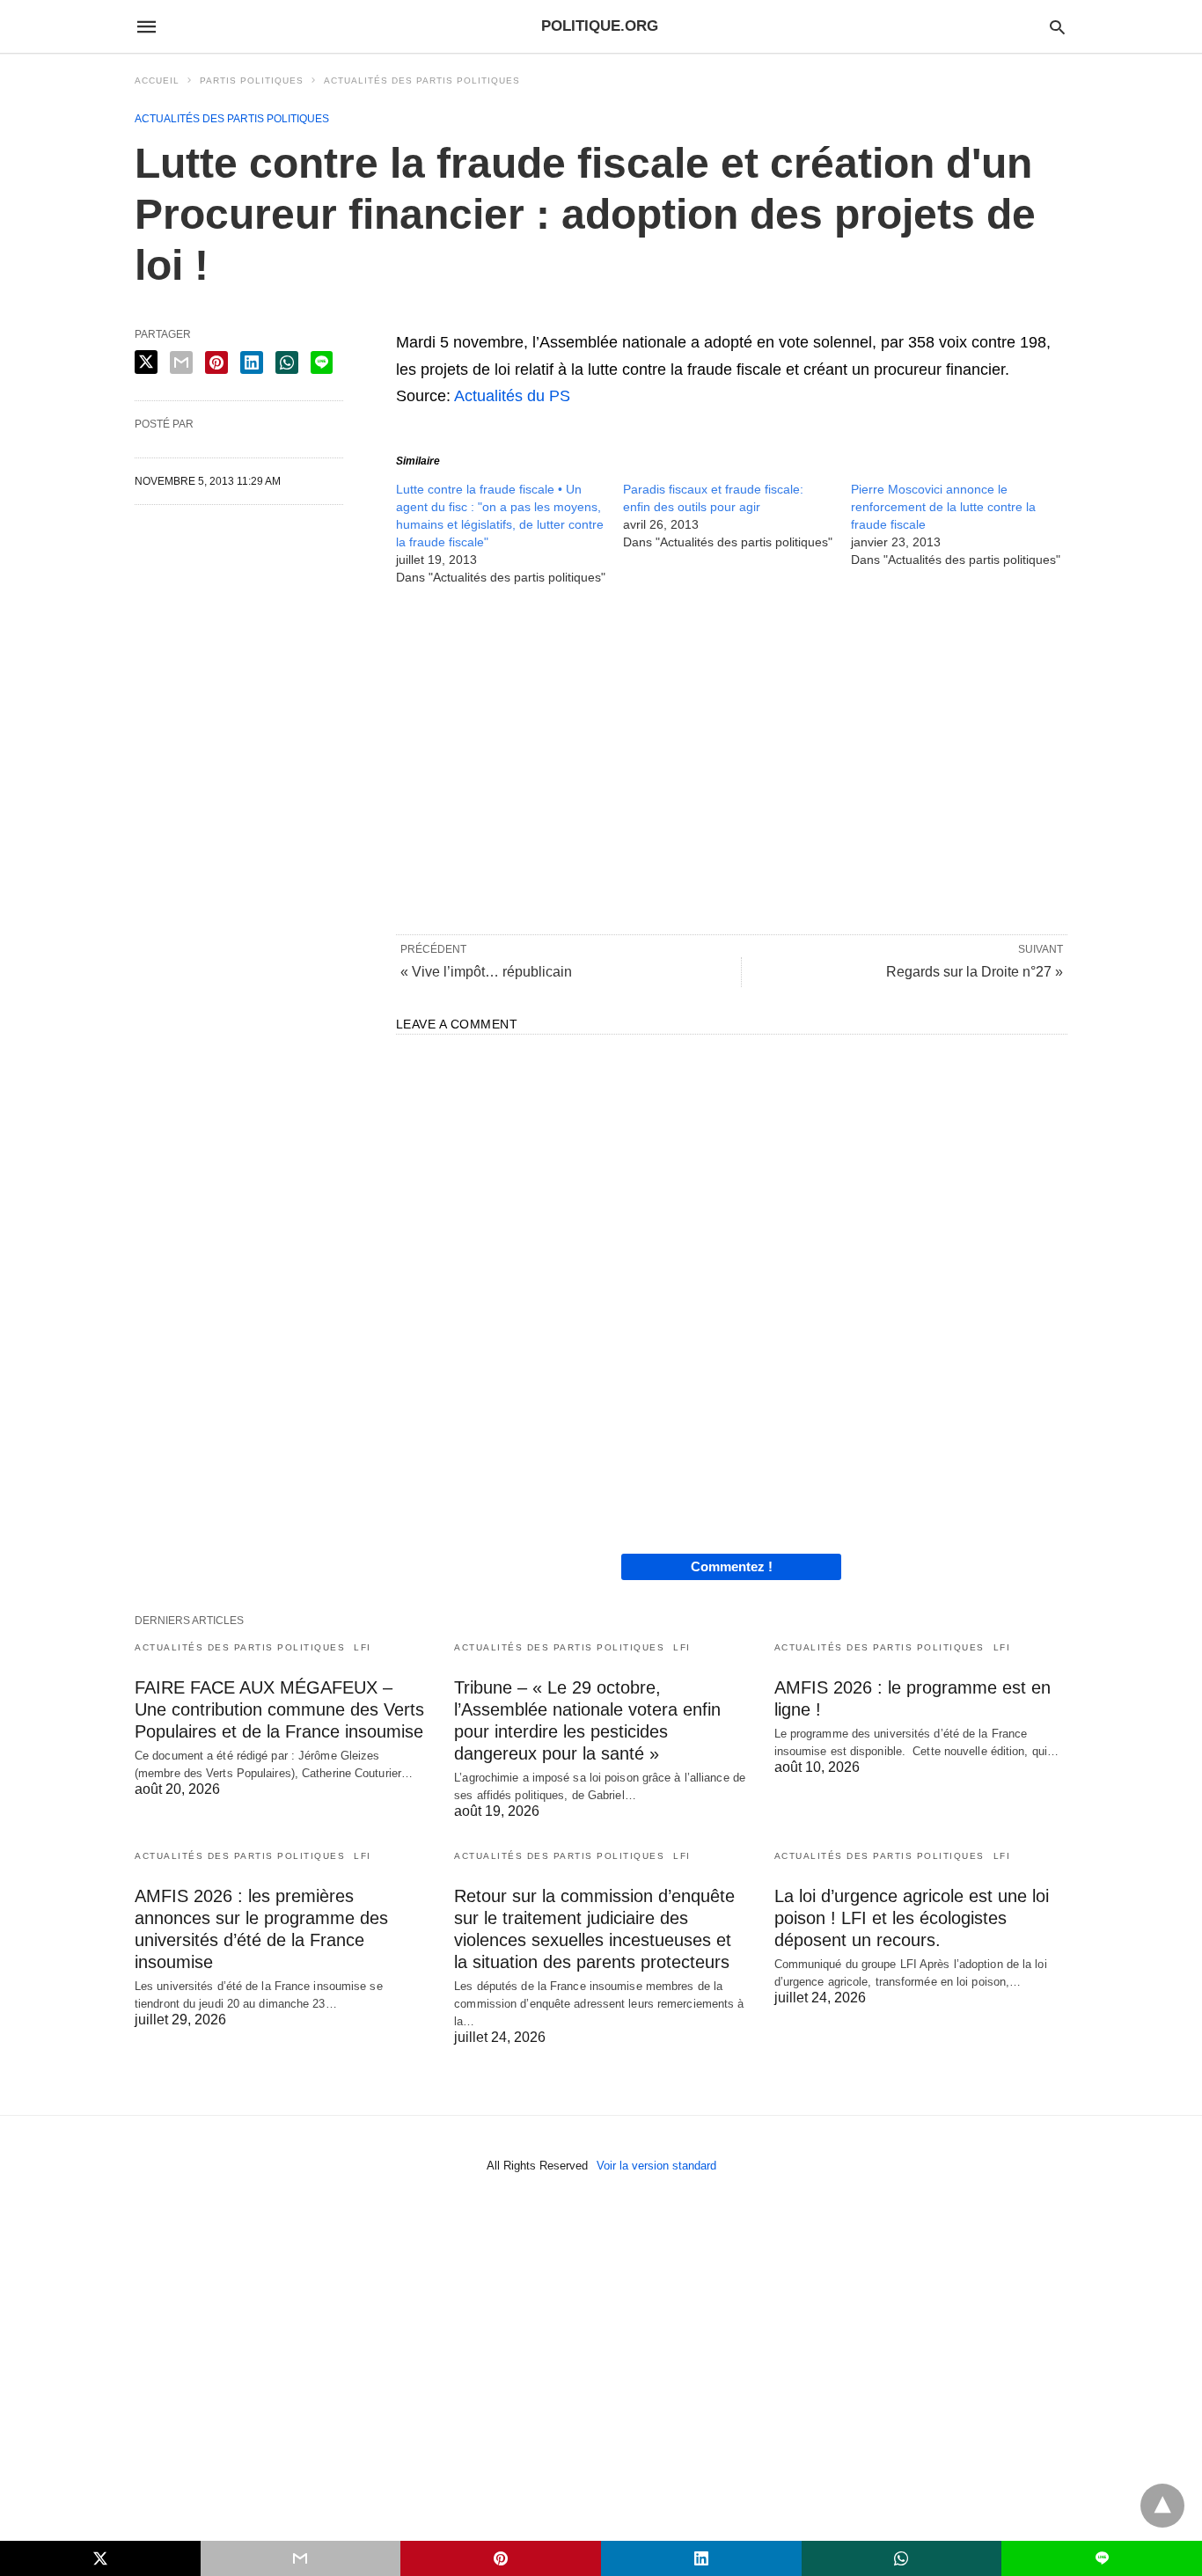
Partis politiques (252, 80)
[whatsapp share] (287, 362)
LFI (363, 1647)
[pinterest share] (216, 362)
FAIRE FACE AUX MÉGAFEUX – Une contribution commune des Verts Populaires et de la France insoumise (279, 1709)
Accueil (157, 80)
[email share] (181, 362)
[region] (732, 758)
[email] (301, 2558)
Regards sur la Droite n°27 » (975, 972)
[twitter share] (146, 362)
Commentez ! (732, 1566)
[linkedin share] (252, 362)
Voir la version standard (656, 2166)
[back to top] (1162, 2506)
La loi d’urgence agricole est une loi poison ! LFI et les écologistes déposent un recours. (912, 1918)
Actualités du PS (512, 396)
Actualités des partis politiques (422, 80)
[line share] (322, 362)
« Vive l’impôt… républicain (486, 972)
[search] (1057, 27)
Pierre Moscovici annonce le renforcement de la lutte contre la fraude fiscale (943, 507)
